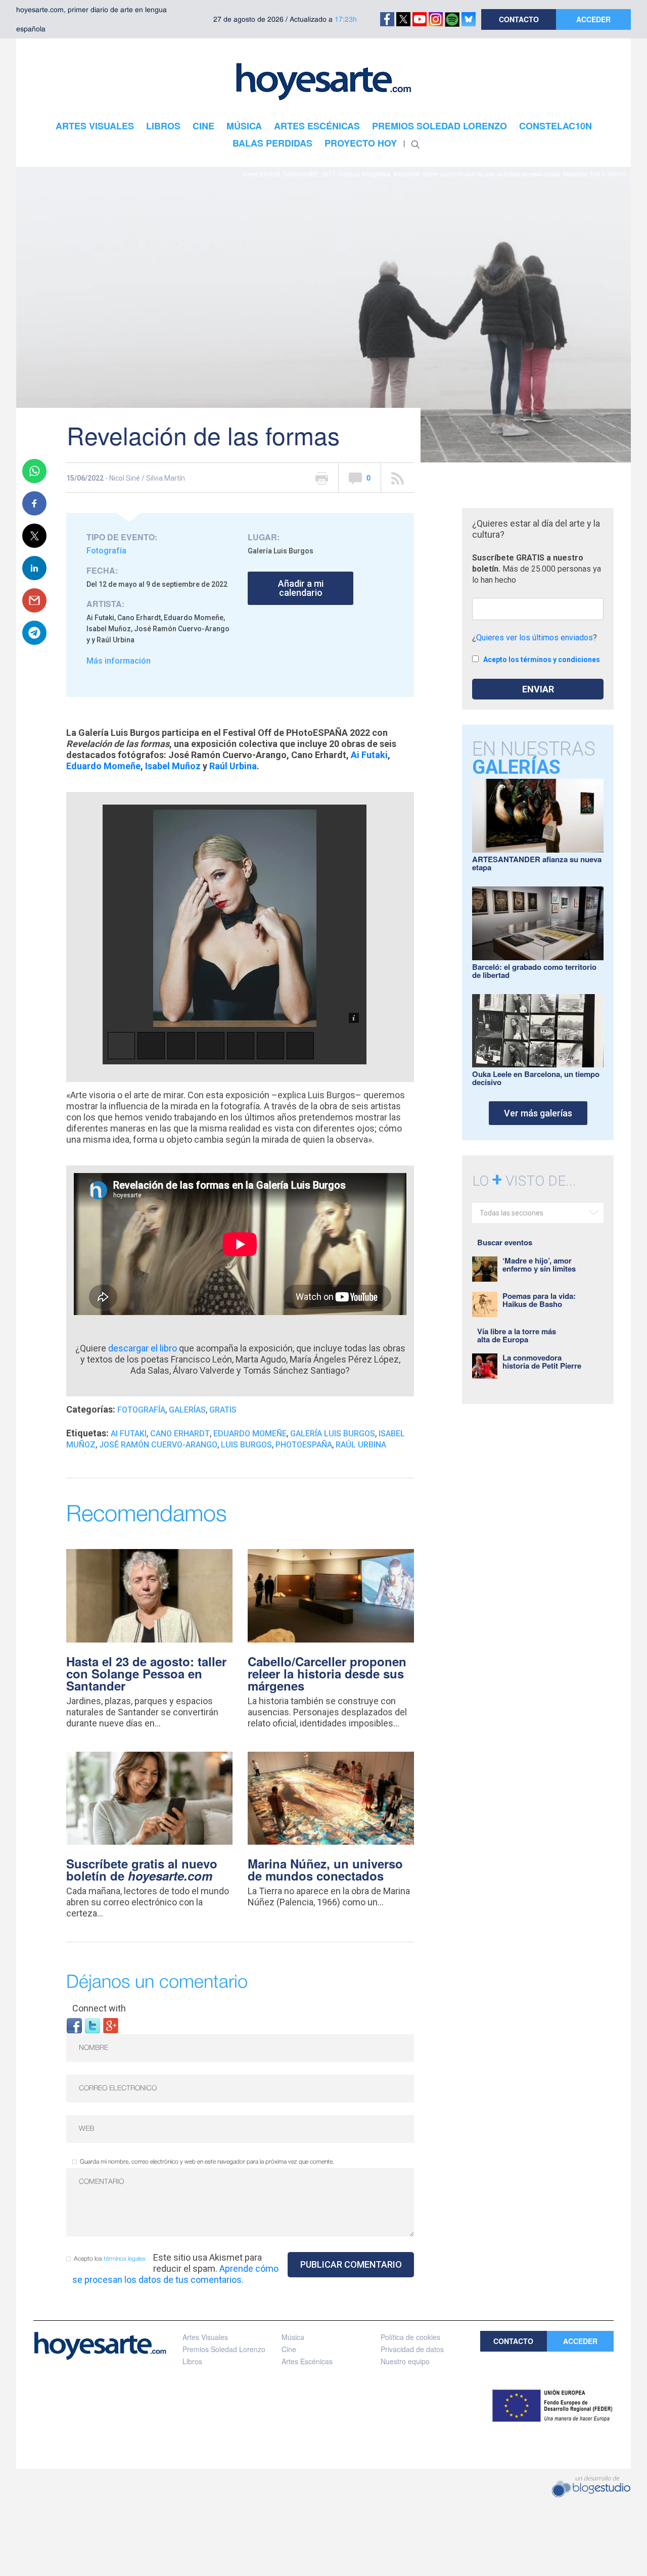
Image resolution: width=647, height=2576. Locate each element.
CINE (203, 126)
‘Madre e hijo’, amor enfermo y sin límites (539, 1264)
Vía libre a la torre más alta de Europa (517, 1335)
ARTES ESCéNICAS (317, 126)
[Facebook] (74, 2025)
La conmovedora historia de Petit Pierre (542, 1362)
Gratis (223, 1410)
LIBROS (163, 126)
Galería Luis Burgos (333, 1434)
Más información (119, 661)
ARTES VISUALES (95, 126)
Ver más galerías (538, 1113)
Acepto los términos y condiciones (542, 660)
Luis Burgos (246, 1445)
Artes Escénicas (307, 2361)
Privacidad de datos (412, 2349)
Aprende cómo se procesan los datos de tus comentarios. (175, 2274)
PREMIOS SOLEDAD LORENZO (440, 126)
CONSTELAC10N (556, 126)
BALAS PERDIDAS (272, 143)
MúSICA (244, 126)
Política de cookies (410, 2337)
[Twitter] (93, 2025)
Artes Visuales (205, 2337)
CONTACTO (519, 19)
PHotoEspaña (304, 1445)
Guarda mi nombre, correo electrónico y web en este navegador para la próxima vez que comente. (207, 2162)
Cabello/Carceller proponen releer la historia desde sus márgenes (327, 1673)
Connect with (99, 2008)
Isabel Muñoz (173, 766)
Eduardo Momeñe (103, 766)
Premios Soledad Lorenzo (224, 2349)
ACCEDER (593, 19)
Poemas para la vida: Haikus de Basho (539, 1300)
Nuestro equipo (405, 2361)
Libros (192, 2361)
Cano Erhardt (180, 1434)
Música (293, 2337)
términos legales (125, 2259)
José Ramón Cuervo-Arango (158, 1445)
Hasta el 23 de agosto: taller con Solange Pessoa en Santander (146, 1673)
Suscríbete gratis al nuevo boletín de (142, 1869)
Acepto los (110, 2259)
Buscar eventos (505, 1242)
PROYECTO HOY (361, 143)
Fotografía (106, 551)
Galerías (187, 1410)
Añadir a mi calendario (301, 588)
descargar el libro (144, 1348)
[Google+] (111, 2025)
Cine (289, 2349)
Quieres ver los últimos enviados (535, 638)
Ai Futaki (369, 755)
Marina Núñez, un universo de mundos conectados (325, 1869)
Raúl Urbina (233, 766)
